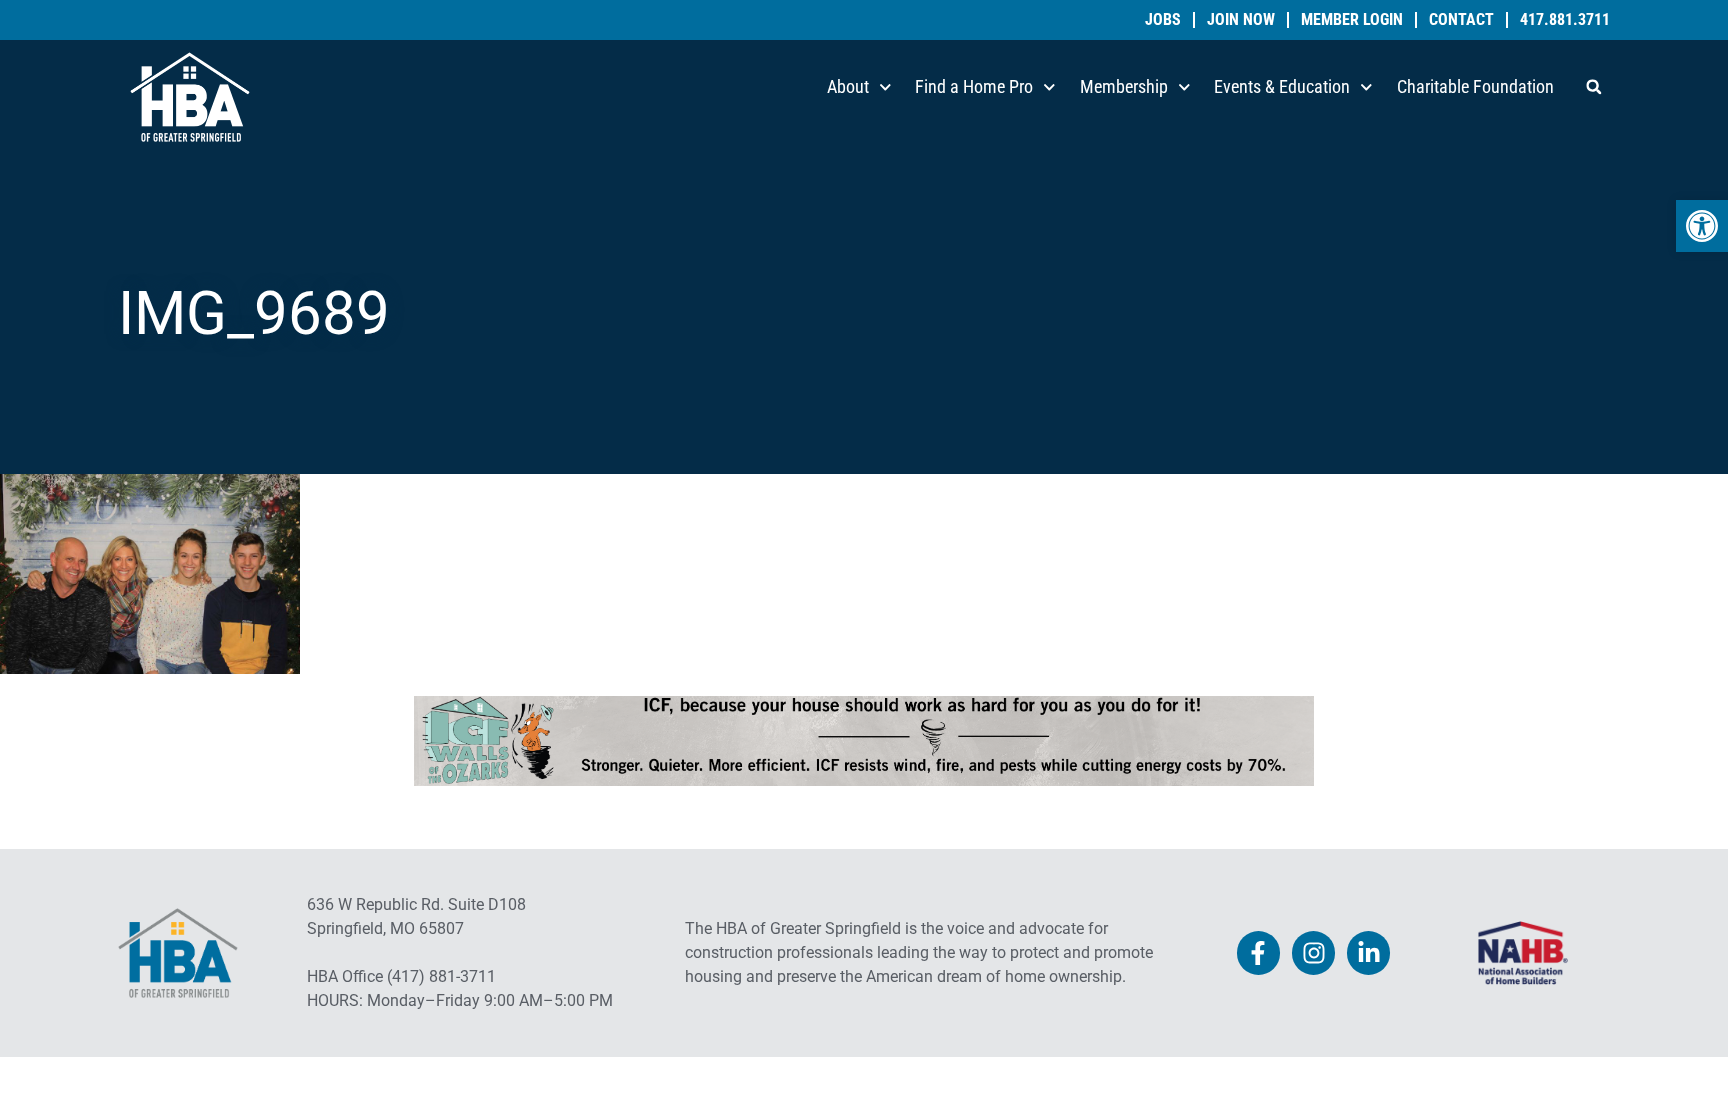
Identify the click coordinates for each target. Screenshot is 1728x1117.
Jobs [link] (1163, 20)
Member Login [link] (1352, 20)
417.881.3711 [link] (1565, 20)
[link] (1702, 226)
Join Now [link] (1241, 20)
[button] (1594, 87)
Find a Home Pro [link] (974, 86)
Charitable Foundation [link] (1475, 86)
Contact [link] (1461, 20)
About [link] (848, 86)
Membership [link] (1124, 86)
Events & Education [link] (1282, 86)
